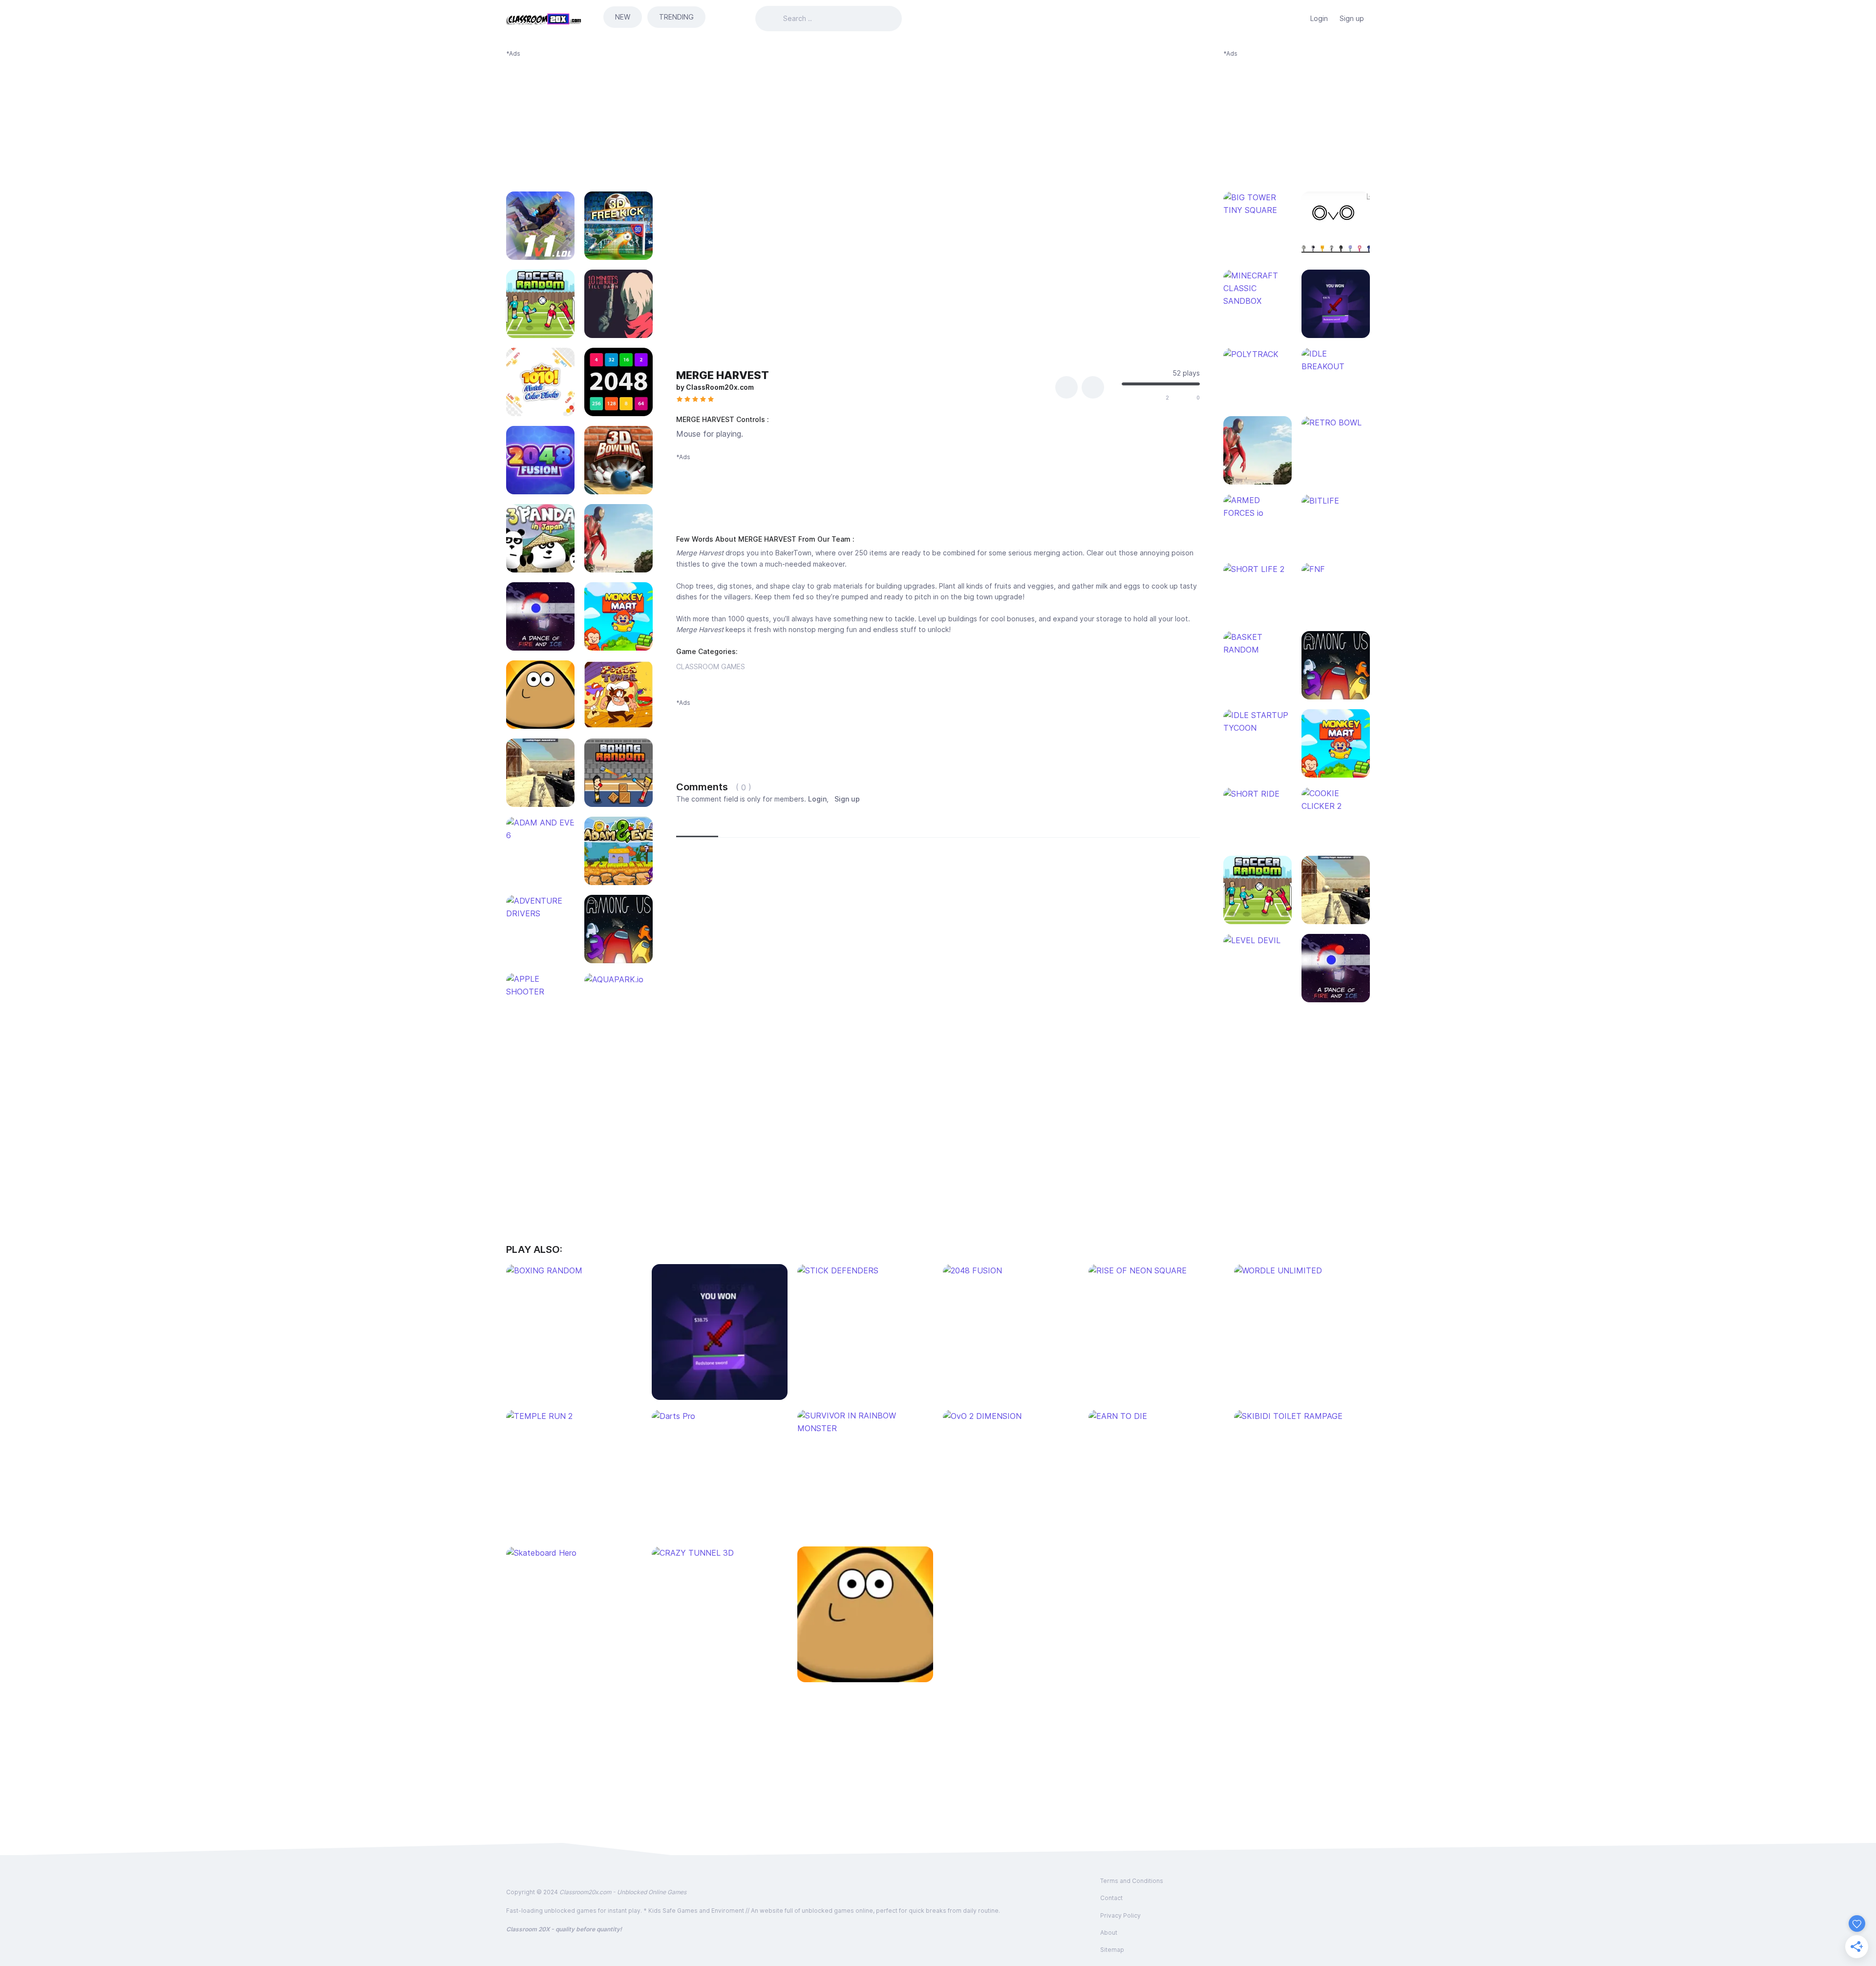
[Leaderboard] (1295, 19)
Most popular (747, 825)
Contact (1111, 1898)
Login (1319, 18)
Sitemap (1112, 1950)
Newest (697, 825)
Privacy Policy (1120, 1915)
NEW (623, 17)
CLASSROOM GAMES (711, 666)
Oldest (796, 825)
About (1109, 1933)
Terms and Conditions (1132, 1881)
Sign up (1352, 18)
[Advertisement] (579, 119)
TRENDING (676, 17)
